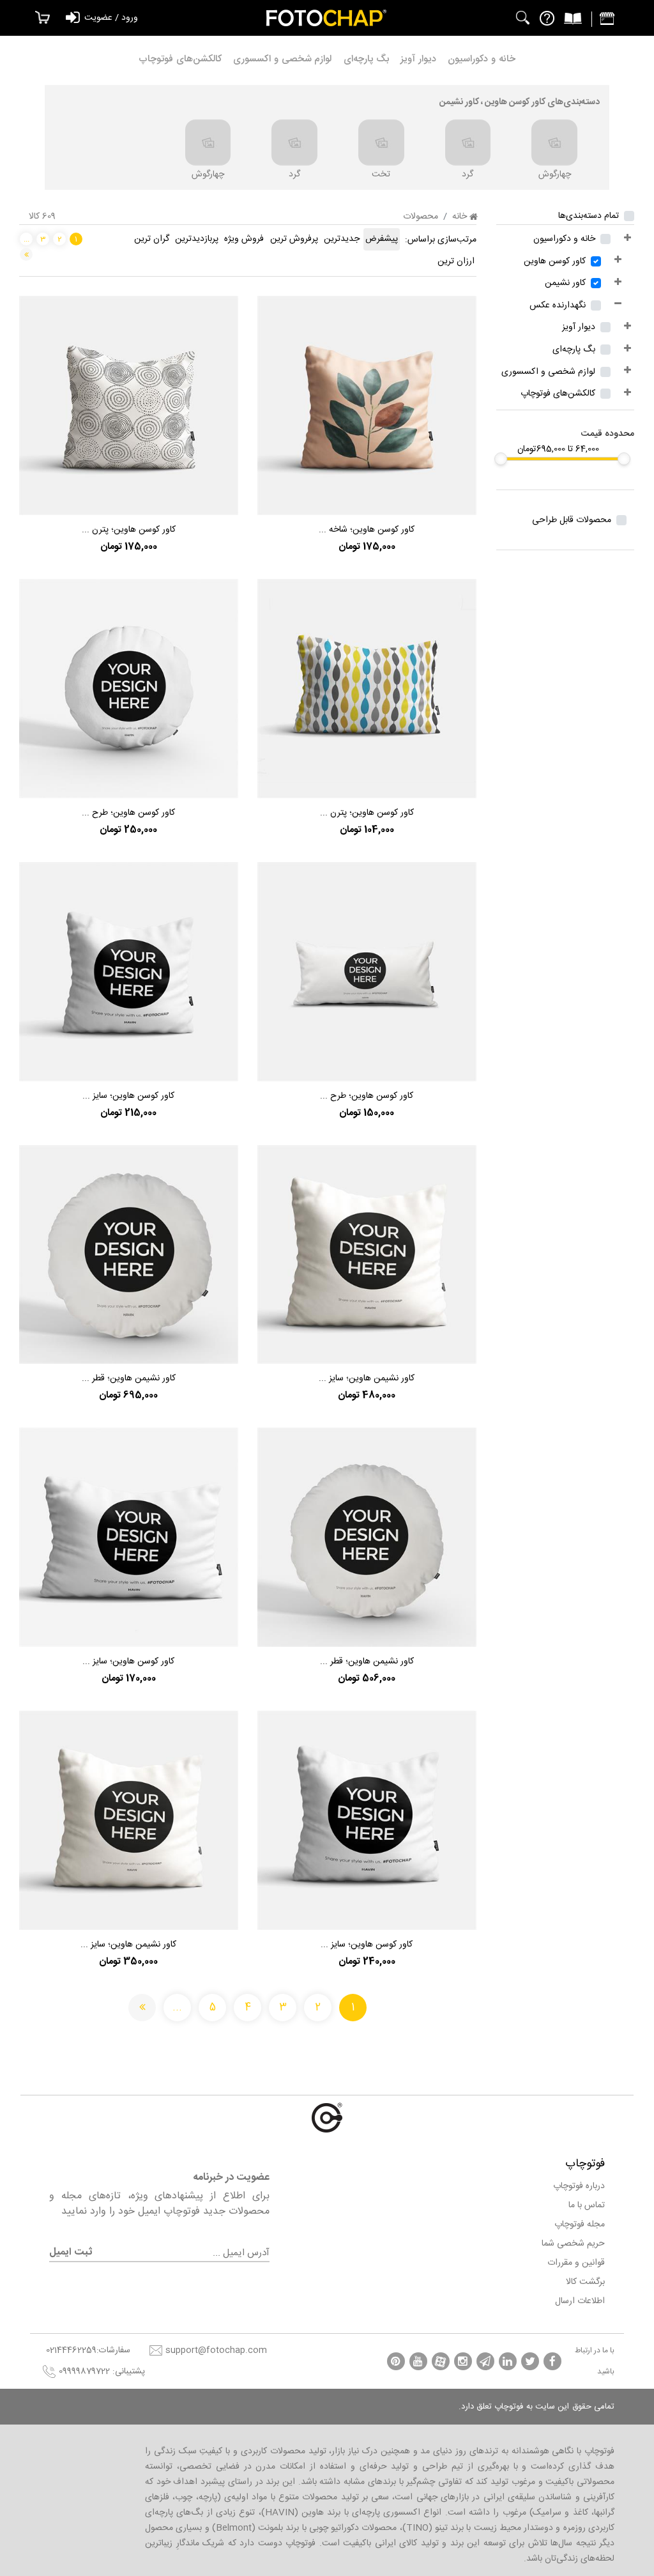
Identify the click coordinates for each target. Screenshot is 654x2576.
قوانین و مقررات (576, 2263)
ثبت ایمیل (71, 2253)
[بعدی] (26, 254)
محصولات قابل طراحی (572, 520)
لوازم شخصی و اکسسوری (282, 59)
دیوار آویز (418, 59)
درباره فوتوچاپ (579, 2186)
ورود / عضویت (111, 18)
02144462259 (71, 2350)
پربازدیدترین (197, 239)
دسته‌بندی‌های (520, 102)
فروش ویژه (244, 239)
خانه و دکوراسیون (482, 59)
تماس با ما (587, 2205)
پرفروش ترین (294, 239)
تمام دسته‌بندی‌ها (589, 216)
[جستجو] (523, 18)
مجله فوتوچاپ (580, 2225)
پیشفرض (382, 239)
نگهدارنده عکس (558, 305)
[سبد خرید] (39, 18)
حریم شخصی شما (573, 2244)
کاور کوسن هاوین (555, 261)
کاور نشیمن (565, 283)
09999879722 (84, 2372)
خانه (461, 217)
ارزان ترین (456, 261)
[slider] (624, 459)
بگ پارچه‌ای (367, 59)
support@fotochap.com (216, 2350)
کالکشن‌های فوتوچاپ (180, 59)
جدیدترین (342, 239)
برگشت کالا (585, 2282)
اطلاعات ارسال (580, 2301)
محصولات (421, 217)
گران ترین (152, 239)
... (27, 239)
